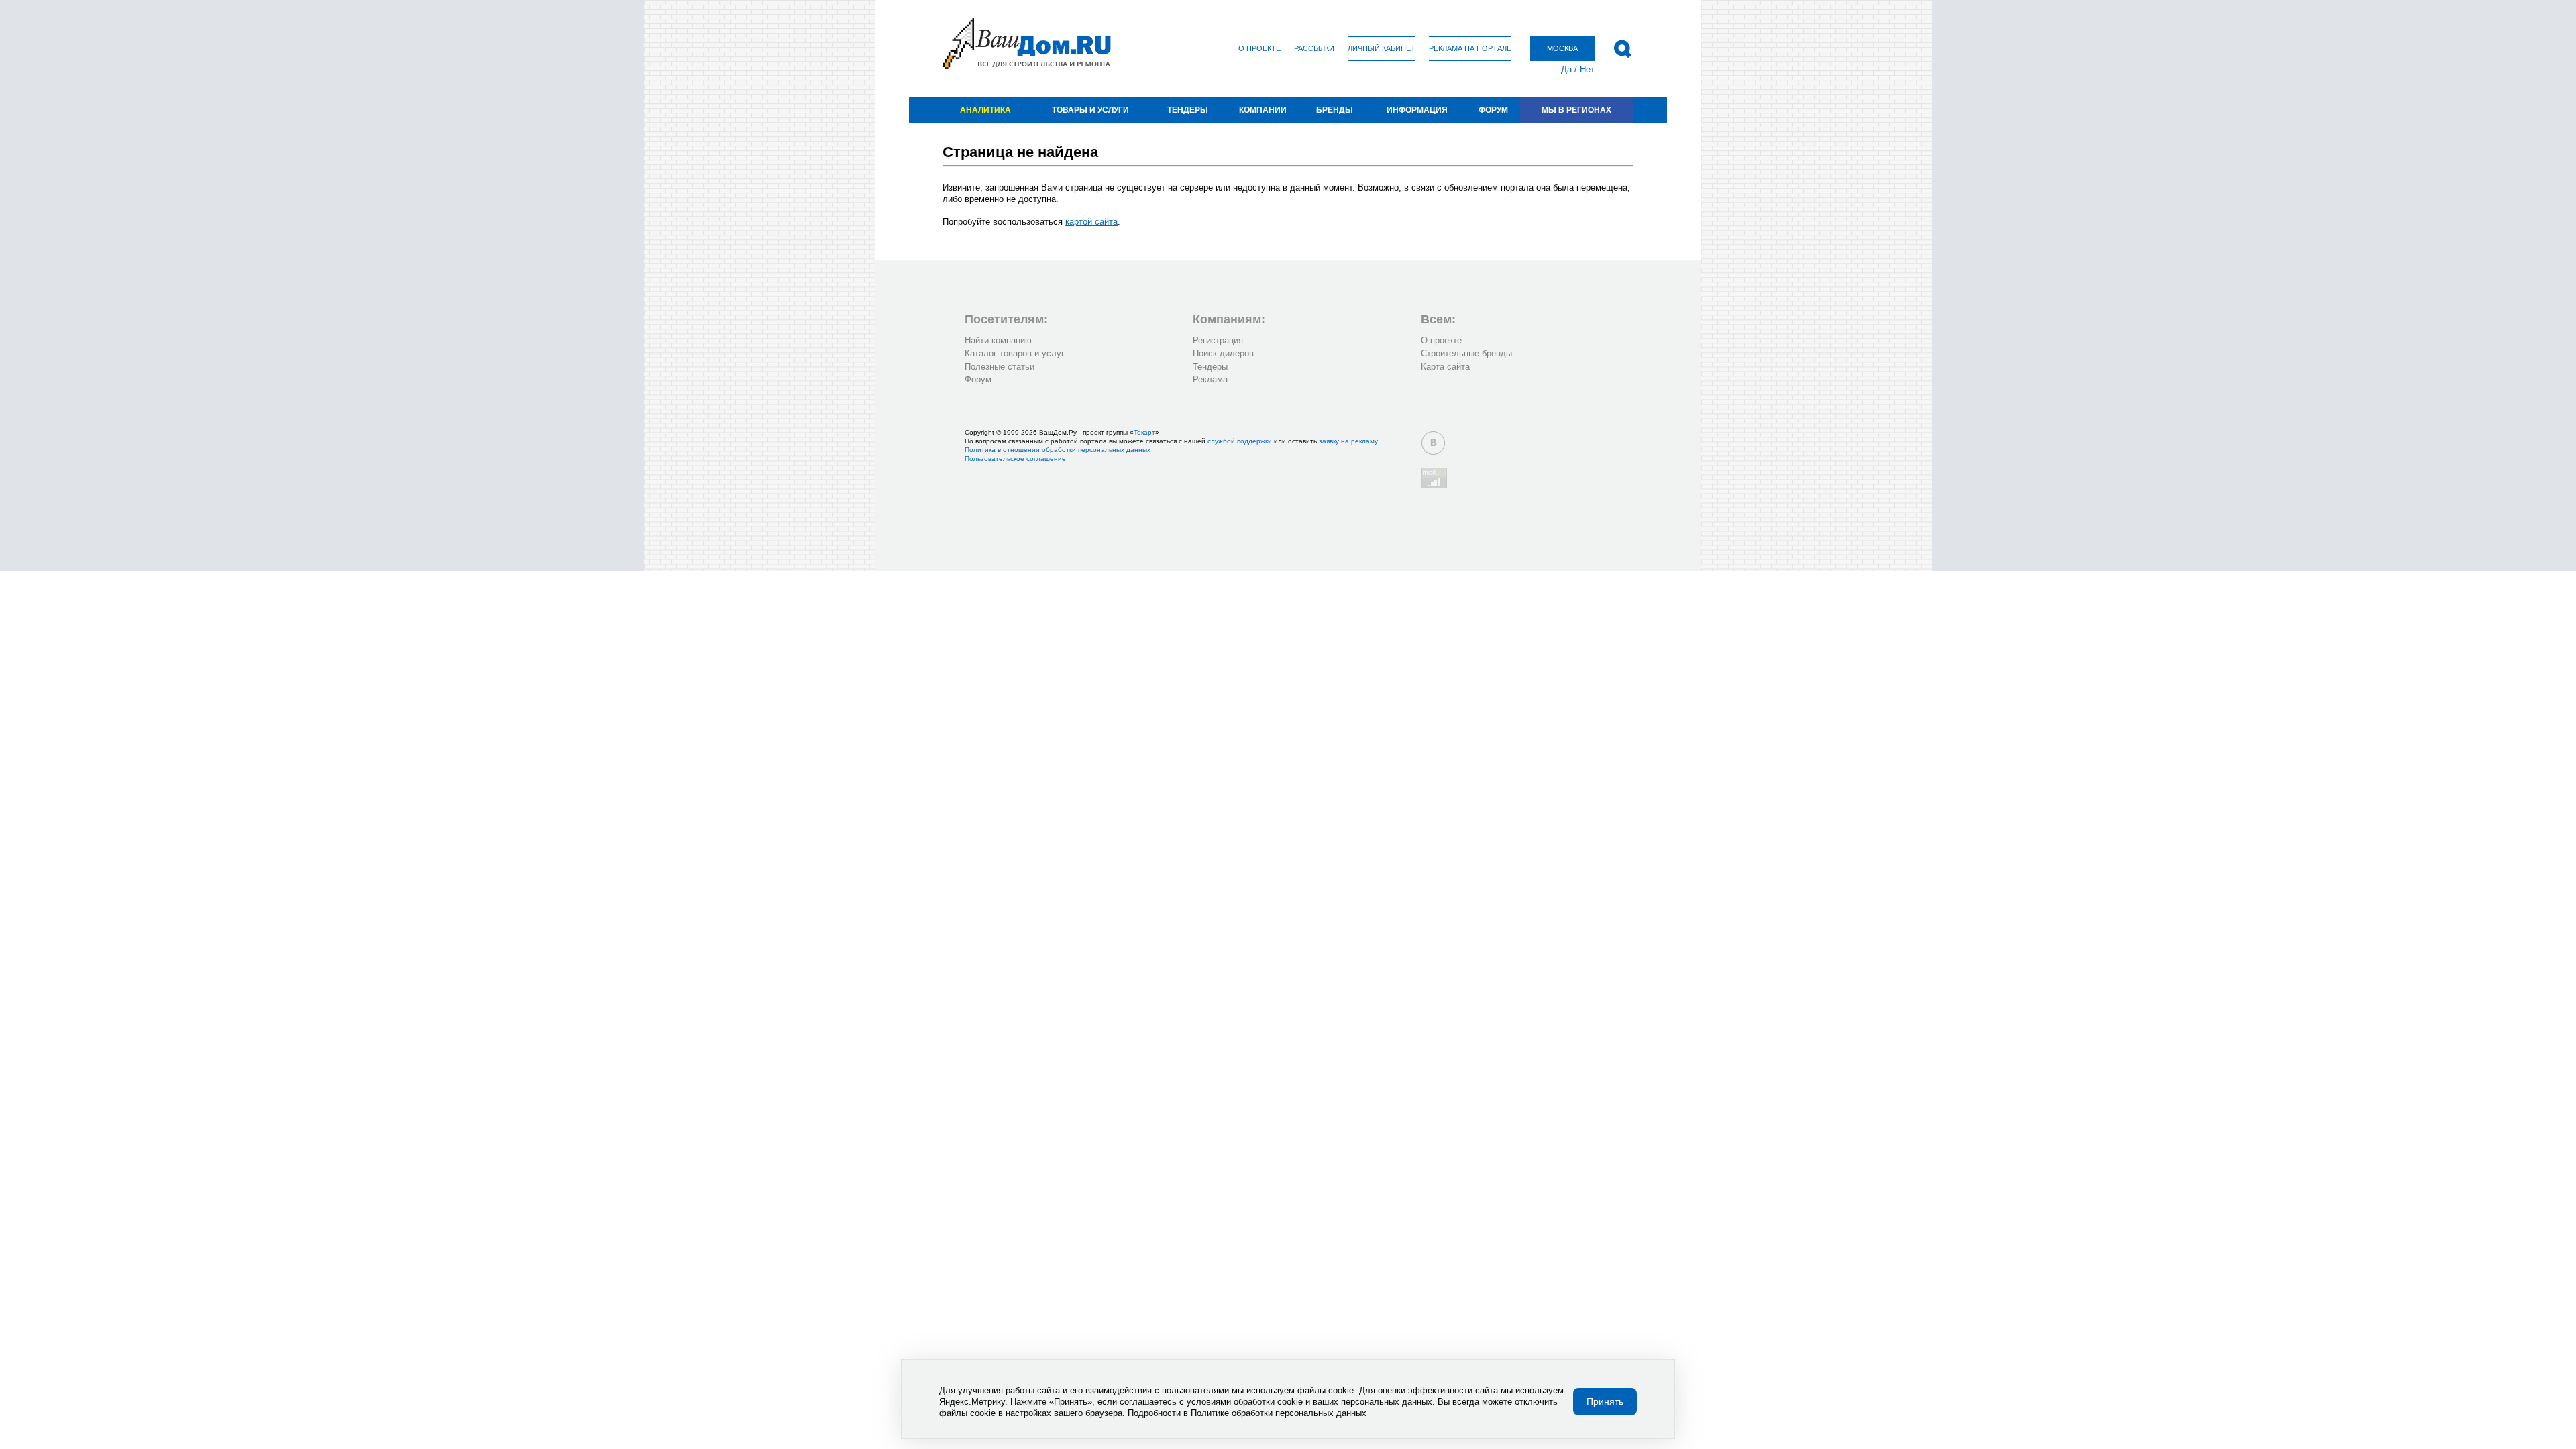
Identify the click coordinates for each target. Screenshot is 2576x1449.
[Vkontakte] (1433, 443)
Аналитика (985, 110)
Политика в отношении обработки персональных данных (1058, 450)
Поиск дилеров (1223, 353)
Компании (1263, 110)
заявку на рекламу (1348, 441)
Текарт (1144, 432)
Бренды (1335, 110)
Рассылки (1314, 48)
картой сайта (1091, 222)
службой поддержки (1240, 441)
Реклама (1210, 379)
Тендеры (1188, 110)
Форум (1493, 110)
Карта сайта (1445, 367)
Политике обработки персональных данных (1279, 1413)
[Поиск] (1622, 49)
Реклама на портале (1470, 48)
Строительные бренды (1466, 353)
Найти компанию (998, 340)
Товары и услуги (1090, 110)
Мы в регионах (1576, 110)
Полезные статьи (1000, 367)
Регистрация (1218, 340)
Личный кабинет (1382, 48)
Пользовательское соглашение (1015, 459)
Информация (1417, 110)
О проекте (1259, 48)
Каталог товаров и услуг (1015, 353)
